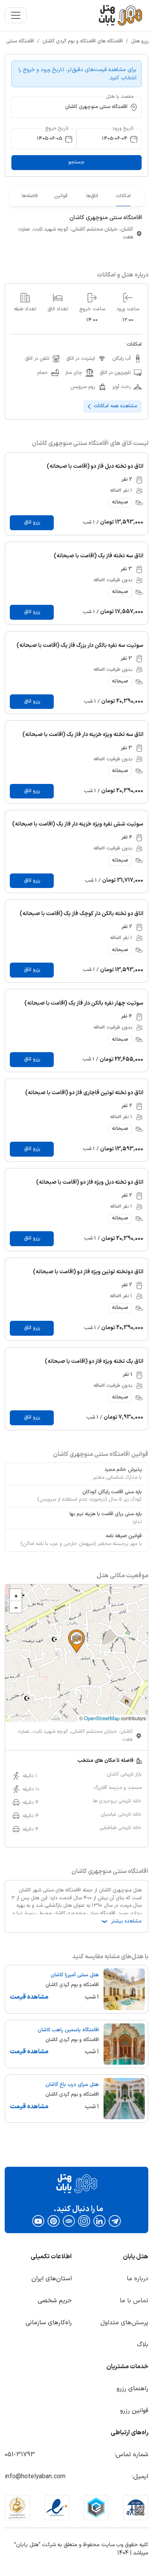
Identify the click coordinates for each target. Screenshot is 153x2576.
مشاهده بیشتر (121, 1921)
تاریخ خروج (57, 128)
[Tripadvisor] (69, 2221)
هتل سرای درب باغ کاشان (72, 2085)
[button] (76, 1641)
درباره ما (138, 2279)
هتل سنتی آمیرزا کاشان (75, 1975)
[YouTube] (38, 2221)
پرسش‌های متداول (124, 2323)
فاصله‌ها (30, 196)
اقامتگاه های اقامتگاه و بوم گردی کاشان (83, 41)
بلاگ (143, 2345)
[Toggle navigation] (16, 15)
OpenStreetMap (102, 1718)
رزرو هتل (140, 41)
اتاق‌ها (92, 196)
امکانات (123, 196)
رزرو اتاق (32, 522)
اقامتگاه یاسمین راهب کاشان (68, 2030)
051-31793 (20, 2455)
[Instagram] (84, 2221)
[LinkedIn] (99, 2221)
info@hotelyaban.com (35, 2477)
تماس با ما (134, 2301)
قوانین (61, 196)
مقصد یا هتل (120, 96)
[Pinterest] (54, 2221)
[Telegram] (115, 2221)
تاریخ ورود (123, 128)
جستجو (76, 162)
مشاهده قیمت (29, 1997)
